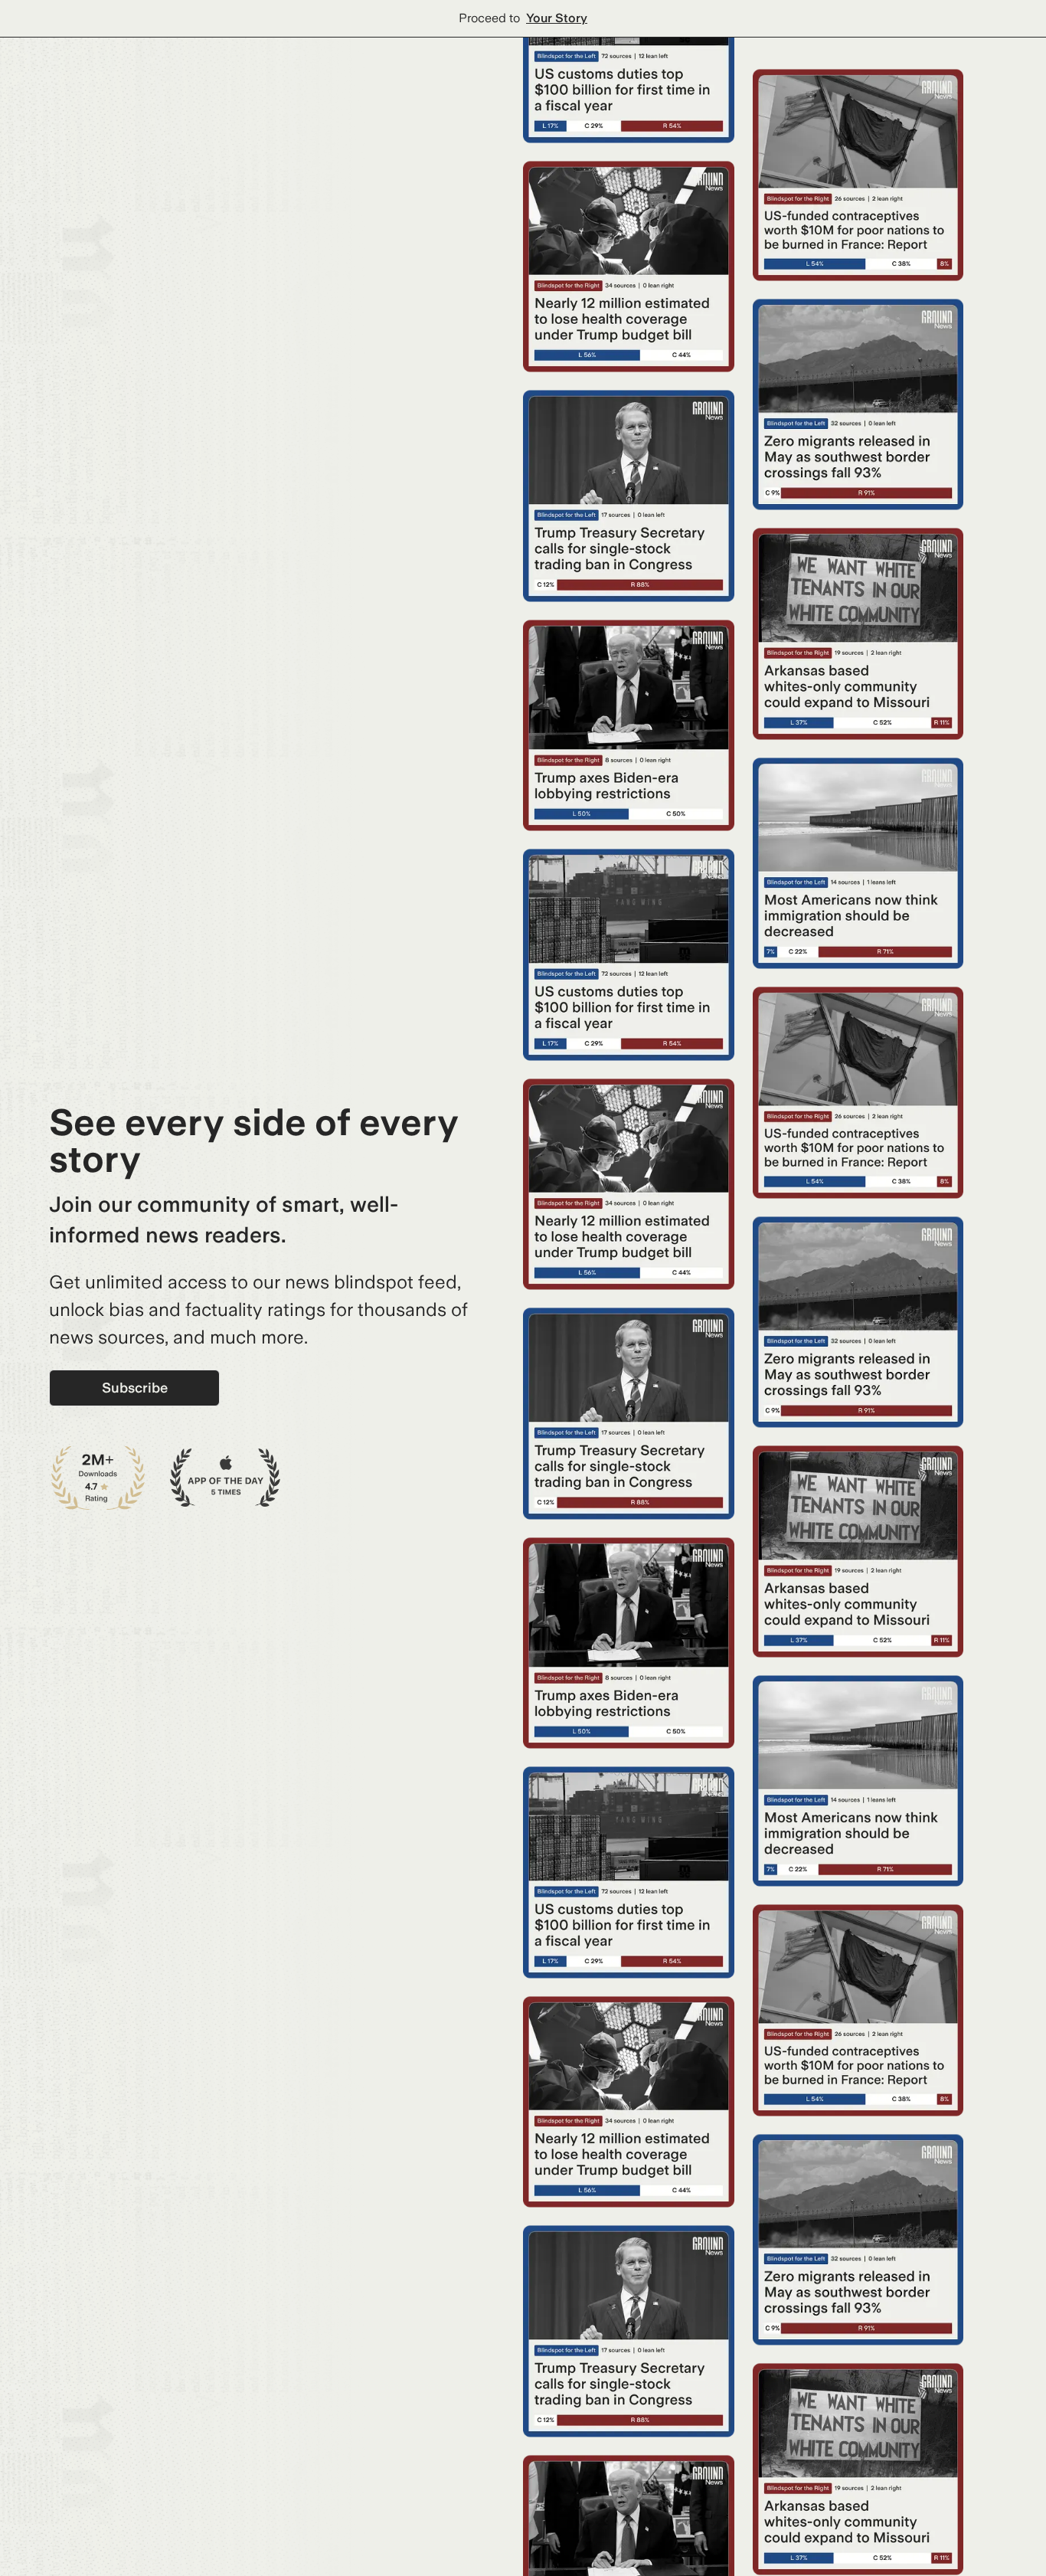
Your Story (557, 18)
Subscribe (135, 1388)
